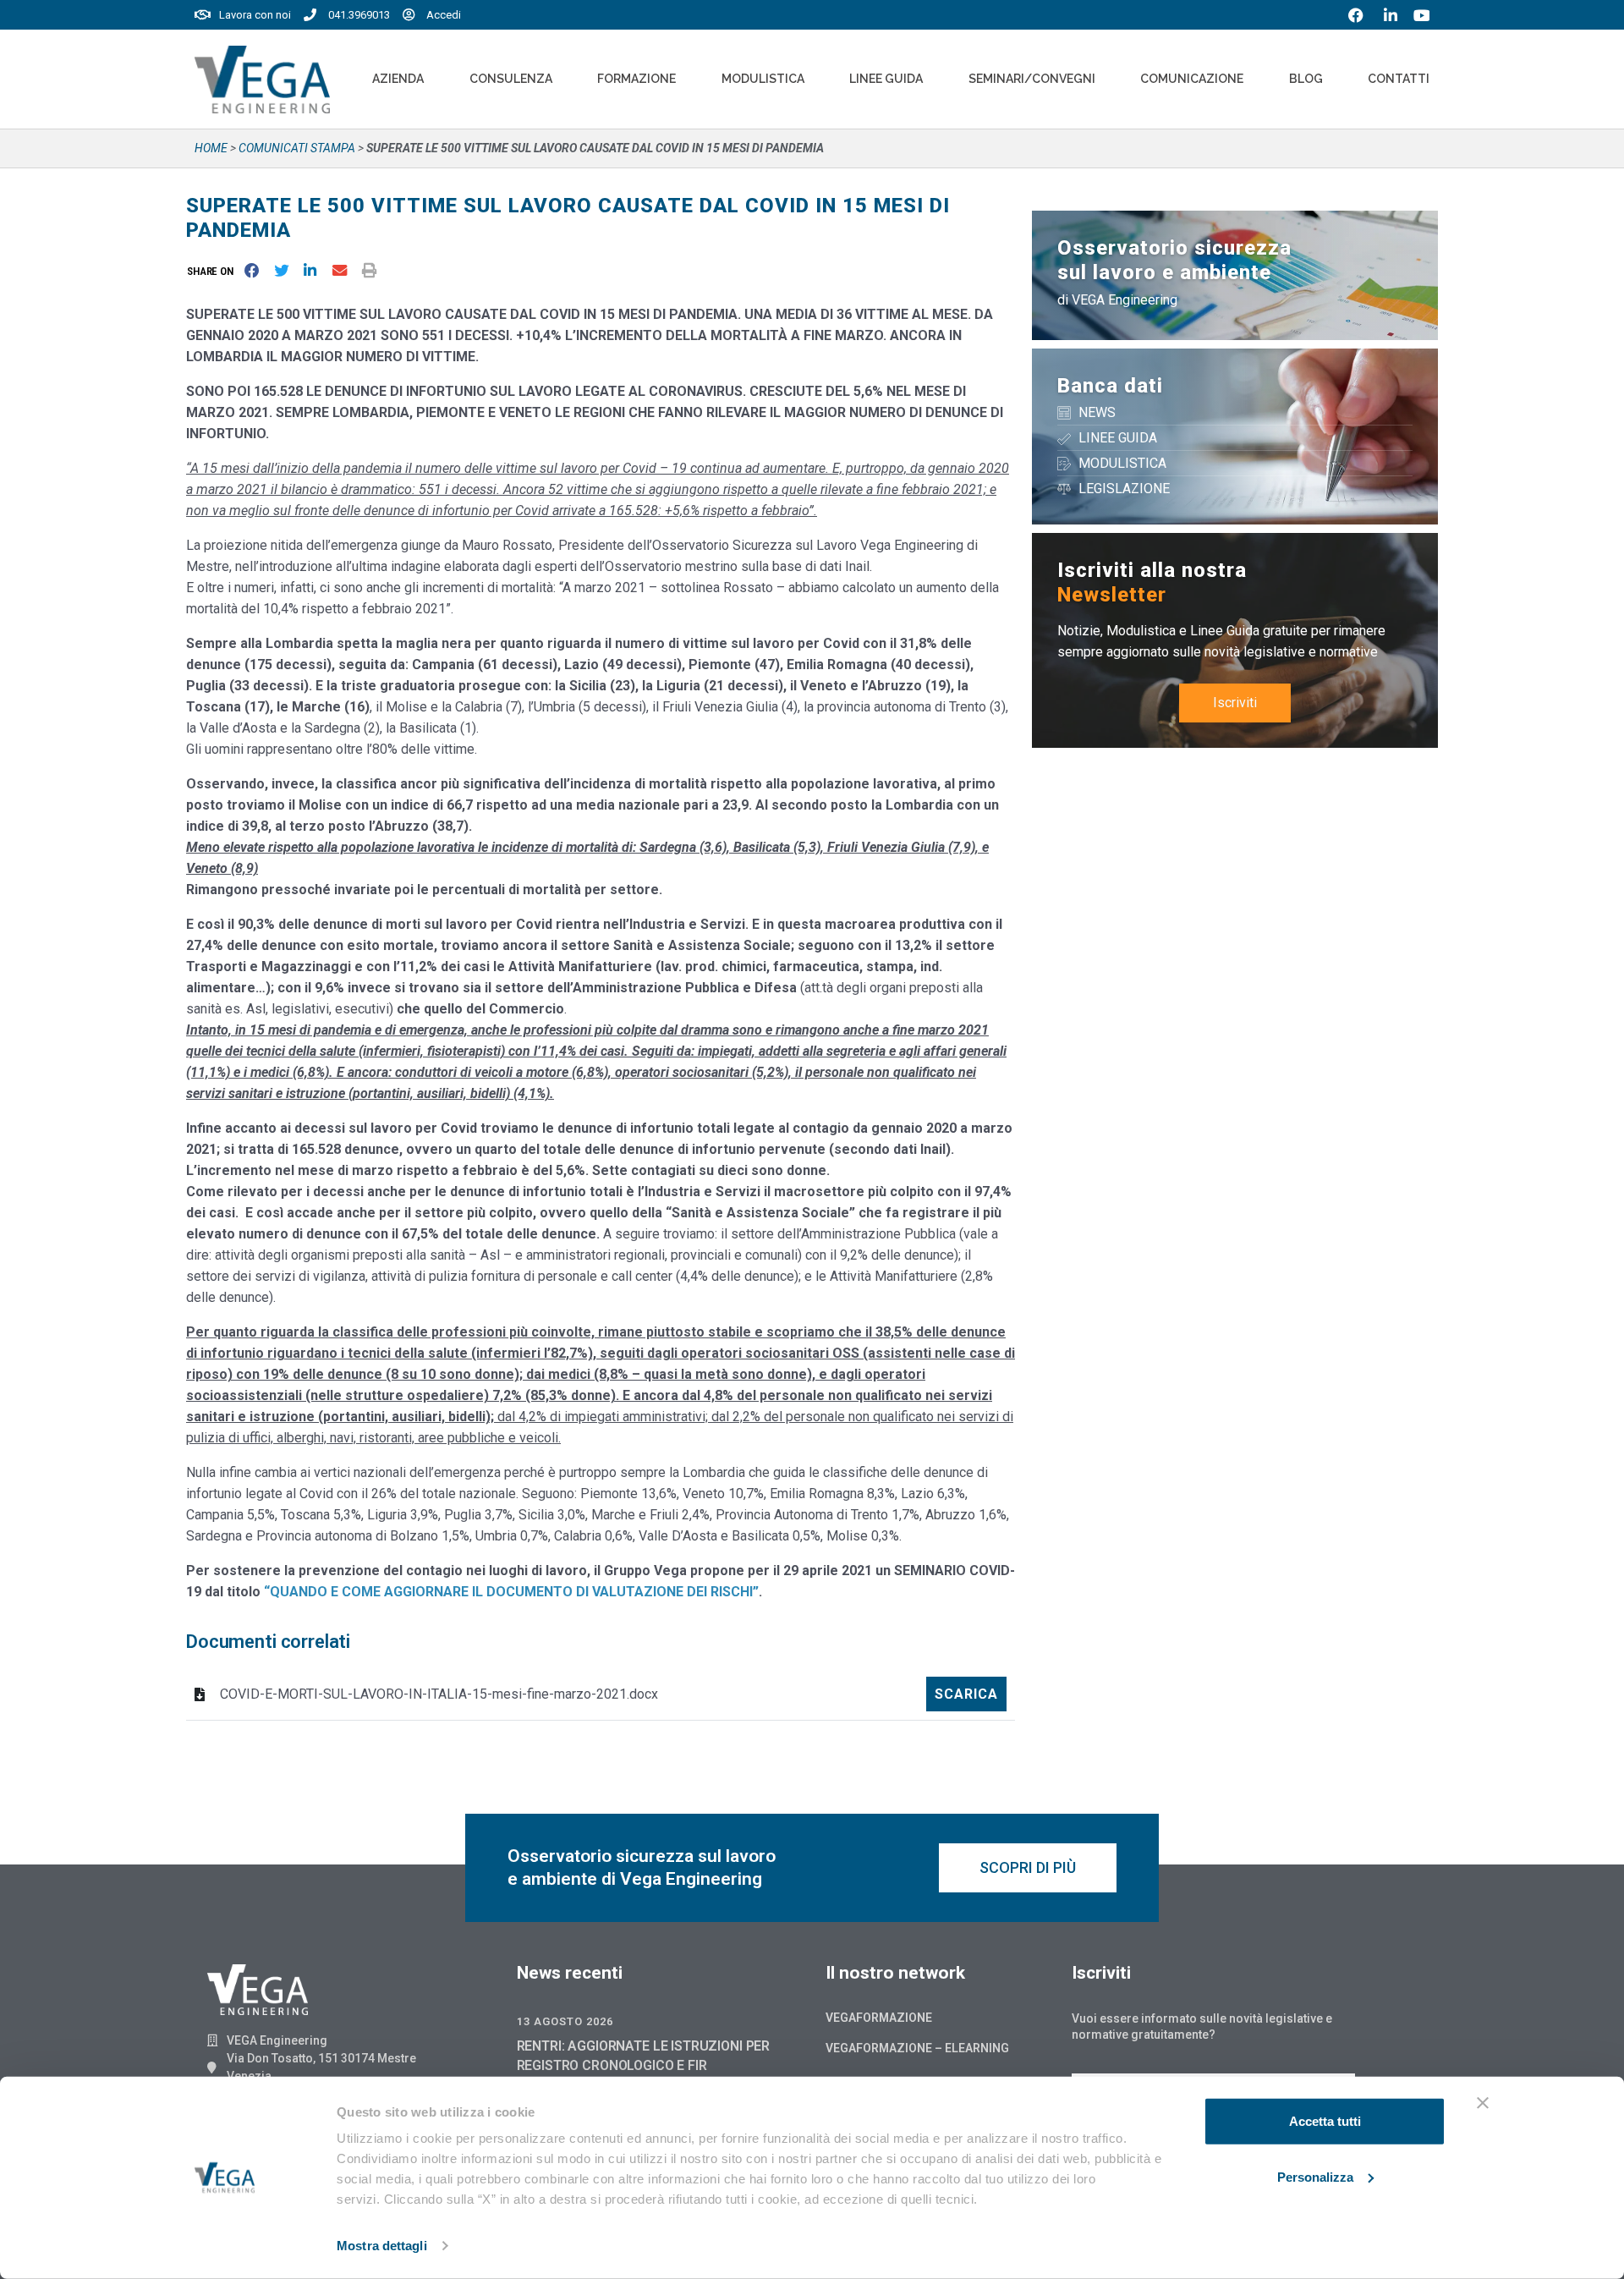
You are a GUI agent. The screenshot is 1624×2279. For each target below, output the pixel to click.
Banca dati (1110, 386)
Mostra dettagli (382, 2246)
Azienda (398, 79)
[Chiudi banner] (1483, 2103)
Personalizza (1315, 2176)
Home (211, 148)
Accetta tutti (1325, 2121)
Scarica (966, 1694)
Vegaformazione (879, 2018)
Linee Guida (886, 79)
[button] (214, 271)
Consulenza (511, 79)
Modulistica (763, 79)
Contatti (1399, 79)
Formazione (636, 79)
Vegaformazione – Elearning (917, 2048)
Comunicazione (1192, 79)
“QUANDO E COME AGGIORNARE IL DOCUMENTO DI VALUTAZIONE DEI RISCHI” (511, 1592)
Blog (1306, 79)
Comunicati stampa (297, 148)
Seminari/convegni (1032, 79)
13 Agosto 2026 (565, 2021)
